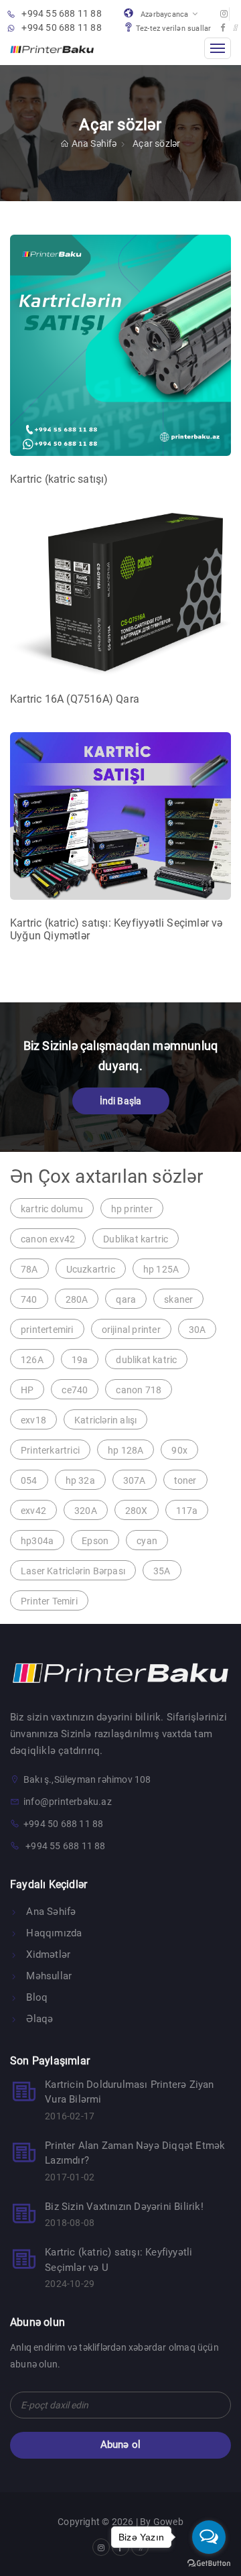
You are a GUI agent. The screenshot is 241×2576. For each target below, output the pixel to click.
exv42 (33, 1511)
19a (80, 1360)
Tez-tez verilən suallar (174, 28)
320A (86, 1511)
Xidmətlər (47, 1954)
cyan (147, 1541)
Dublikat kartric (136, 1239)
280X (137, 1511)
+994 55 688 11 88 (61, 13)
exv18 (33, 1420)
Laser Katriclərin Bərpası (73, 1571)
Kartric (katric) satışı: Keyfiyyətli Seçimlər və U (118, 2260)
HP (27, 1390)
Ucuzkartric (91, 1269)
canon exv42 (48, 1239)
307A (135, 1480)
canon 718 (139, 1390)
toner (185, 1480)
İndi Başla (121, 1101)
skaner (178, 1299)
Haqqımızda (53, 1933)
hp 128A (126, 1450)
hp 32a (80, 1480)
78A (29, 1269)
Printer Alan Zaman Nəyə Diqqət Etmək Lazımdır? (135, 2153)
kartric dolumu (52, 1209)
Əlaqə (38, 2019)
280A (77, 1299)
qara (126, 1299)
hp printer (132, 1209)
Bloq (35, 1997)
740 (29, 1299)
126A (32, 1360)
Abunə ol (121, 2445)
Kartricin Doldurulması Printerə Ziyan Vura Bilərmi (129, 2092)
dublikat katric (146, 1360)
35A (162, 1571)
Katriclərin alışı (105, 1420)
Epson (95, 1541)
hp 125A (161, 1269)
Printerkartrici (50, 1450)
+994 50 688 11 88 (61, 27)
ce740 (75, 1390)
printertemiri (47, 1330)
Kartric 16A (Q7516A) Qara (75, 699)
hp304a (37, 1541)
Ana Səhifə (95, 143)
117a (187, 1511)
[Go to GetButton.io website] (209, 2563)
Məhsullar (48, 1976)
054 (29, 1480)
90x (179, 1450)
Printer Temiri (49, 1601)
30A (197, 1330)
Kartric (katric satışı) (59, 479)
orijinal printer (131, 1330)
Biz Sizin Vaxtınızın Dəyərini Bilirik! (124, 2207)
